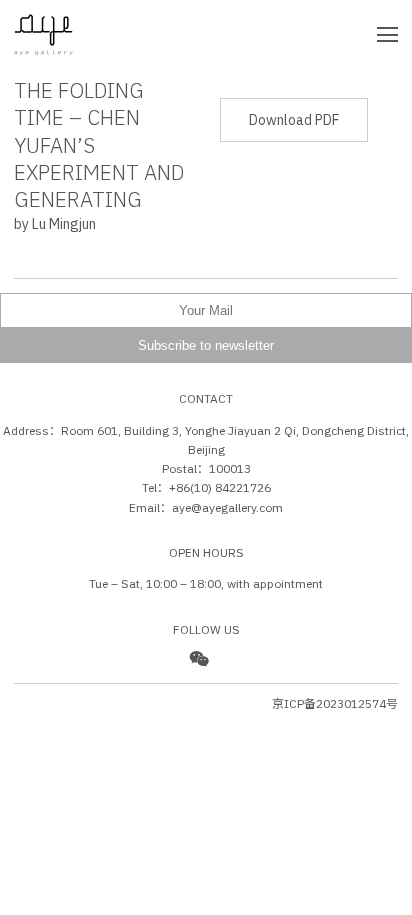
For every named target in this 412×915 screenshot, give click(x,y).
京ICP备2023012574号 (335, 703)
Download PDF (294, 120)
